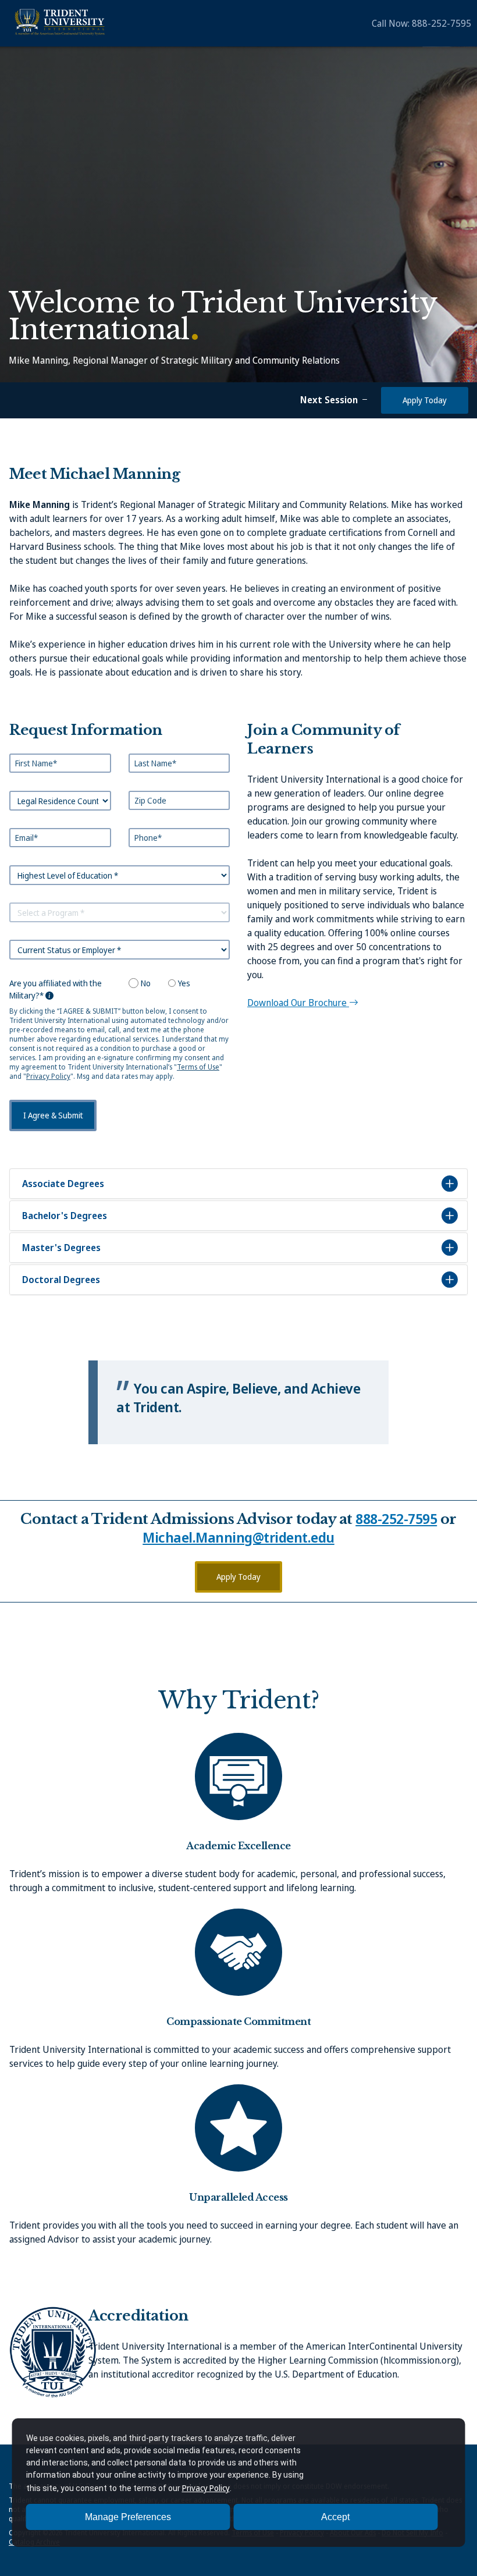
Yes (184, 983)
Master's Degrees (61, 1248)
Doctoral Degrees (61, 1280)
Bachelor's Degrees (65, 1216)
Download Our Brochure (298, 1003)
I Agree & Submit (53, 1115)
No (146, 983)
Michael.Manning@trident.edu (238, 1537)
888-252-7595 (442, 23)
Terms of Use (198, 1067)
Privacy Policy (48, 1076)
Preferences (128, 2517)
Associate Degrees (63, 1184)
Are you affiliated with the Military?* (56, 989)
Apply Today (425, 400)
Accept (335, 2517)
